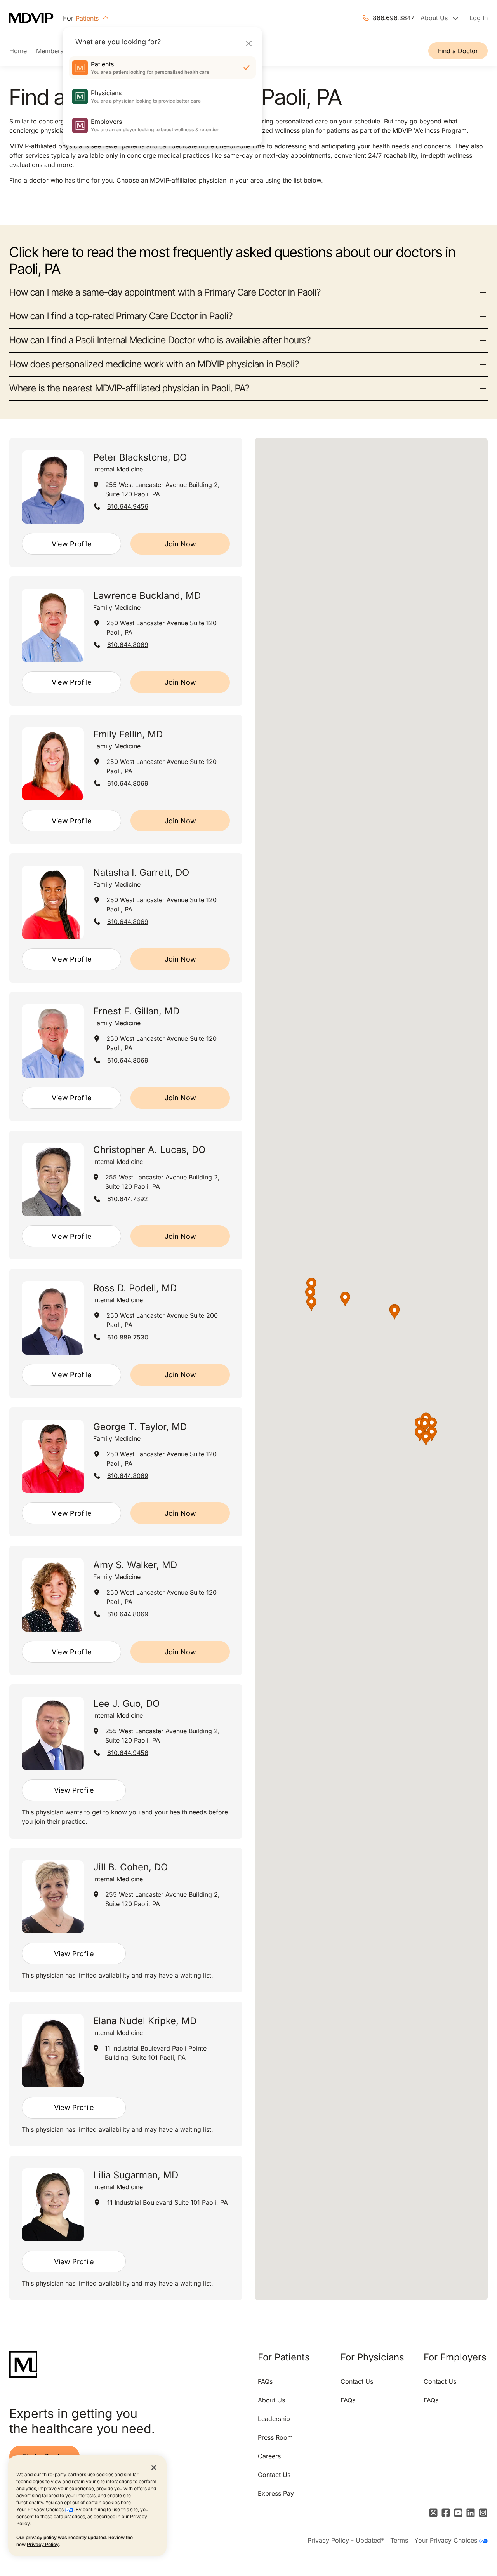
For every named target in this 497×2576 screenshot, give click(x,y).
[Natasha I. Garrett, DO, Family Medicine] (53, 902)
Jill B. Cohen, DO (130, 1867)
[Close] (249, 43)
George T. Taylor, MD (140, 1427)
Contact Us (274, 2475)
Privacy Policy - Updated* (346, 2540)
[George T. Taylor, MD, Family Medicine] (53, 1457)
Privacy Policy (43, 2544)
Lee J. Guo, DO (126, 1704)
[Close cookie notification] (154, 2467)
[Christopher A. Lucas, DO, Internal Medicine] (53, 1180)
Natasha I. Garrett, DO (141, 872)
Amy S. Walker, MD (135, 1565)
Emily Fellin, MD (128, 734)
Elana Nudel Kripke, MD (145, 2021)
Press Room (275, 2437)
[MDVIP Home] (36, 18)
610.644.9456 (128, 506)
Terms (399, 2540)
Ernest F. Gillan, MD (136, 1011)
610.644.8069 (128, 645)
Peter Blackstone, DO (140, 457)
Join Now (180, 544)
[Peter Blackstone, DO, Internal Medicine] (53, 487)
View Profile (72, 544)
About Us (271, 2400)
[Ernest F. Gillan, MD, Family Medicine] (53, 1041)
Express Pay (276, 2493)
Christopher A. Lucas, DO (149, 1150)
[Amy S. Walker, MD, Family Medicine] (53, 1595)
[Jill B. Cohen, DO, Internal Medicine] (53, 1897)
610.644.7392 (128, 1199)
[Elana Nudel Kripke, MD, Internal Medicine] (53, 2051)
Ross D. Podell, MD (135, 1288)
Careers (269, 2456)
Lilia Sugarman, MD (136, 2175)
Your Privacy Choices (41, 2509)
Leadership (274, 2419)
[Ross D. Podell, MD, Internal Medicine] (53, 1318)
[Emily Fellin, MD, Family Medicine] (53, 764)
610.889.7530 (128, 1337)
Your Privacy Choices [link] (447, 2540)
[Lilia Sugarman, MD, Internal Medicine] (53, 2205)
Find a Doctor (458, 51)
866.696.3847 (394, 18)
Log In (479, 18)
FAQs (265, 2381)
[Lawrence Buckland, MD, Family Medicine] (53, 625)
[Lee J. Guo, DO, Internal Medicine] (53, 1733)
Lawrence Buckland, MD (147, 596)
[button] (345, 1299)
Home (18, 51)
